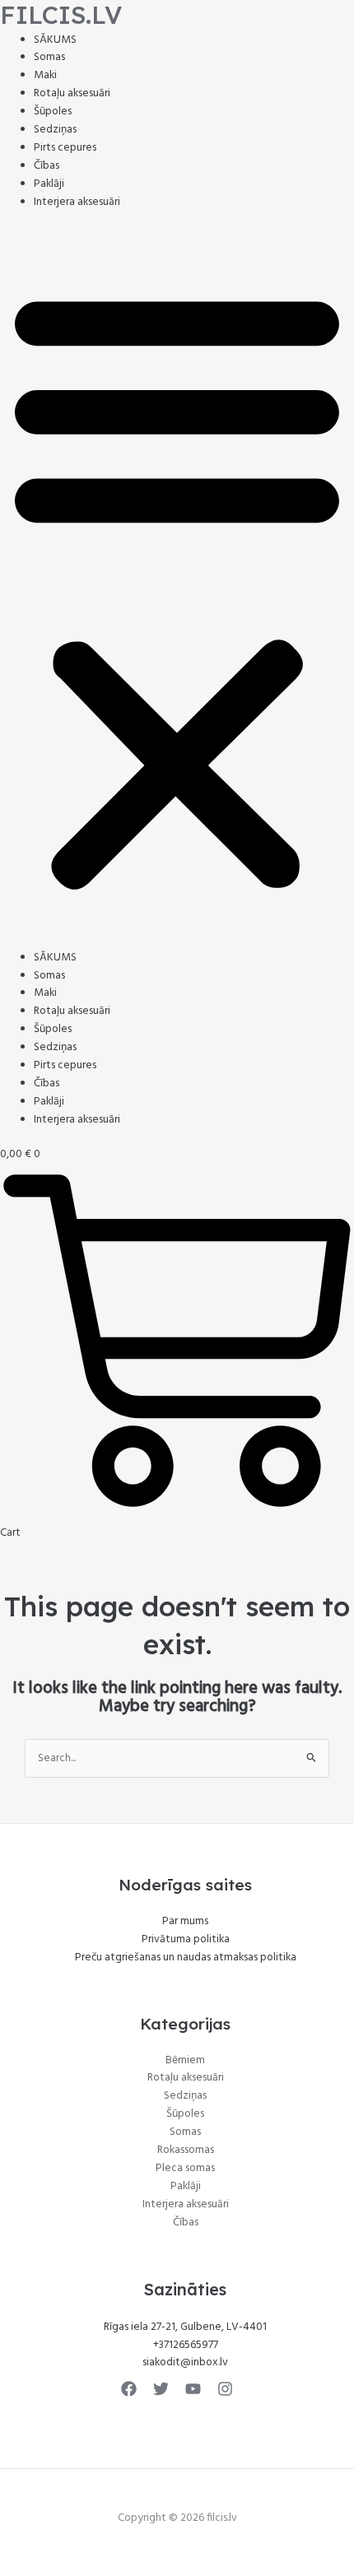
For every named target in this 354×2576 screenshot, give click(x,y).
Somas (49, 57)
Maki (45, 75)
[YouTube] (193, 2389)
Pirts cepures (65, 148)
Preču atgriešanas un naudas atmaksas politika (186, 1958)
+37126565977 (186, 2345)
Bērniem (185, 2060)
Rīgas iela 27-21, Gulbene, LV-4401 (185, 2327)
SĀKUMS (55, 40)
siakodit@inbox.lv (185, 2362)
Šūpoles (53, 112)
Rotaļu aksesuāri (72, 93)
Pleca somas (185, 2168)
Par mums (185, 1921)
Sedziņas (55, 130)
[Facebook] (129, 2389)
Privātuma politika (186, 1939)
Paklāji (49, 184)
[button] (177, 588)
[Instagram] (225, 2389)
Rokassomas (186, 2150)
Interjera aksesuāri (77, 202)
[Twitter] (161, 2389)
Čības (47, 166)
